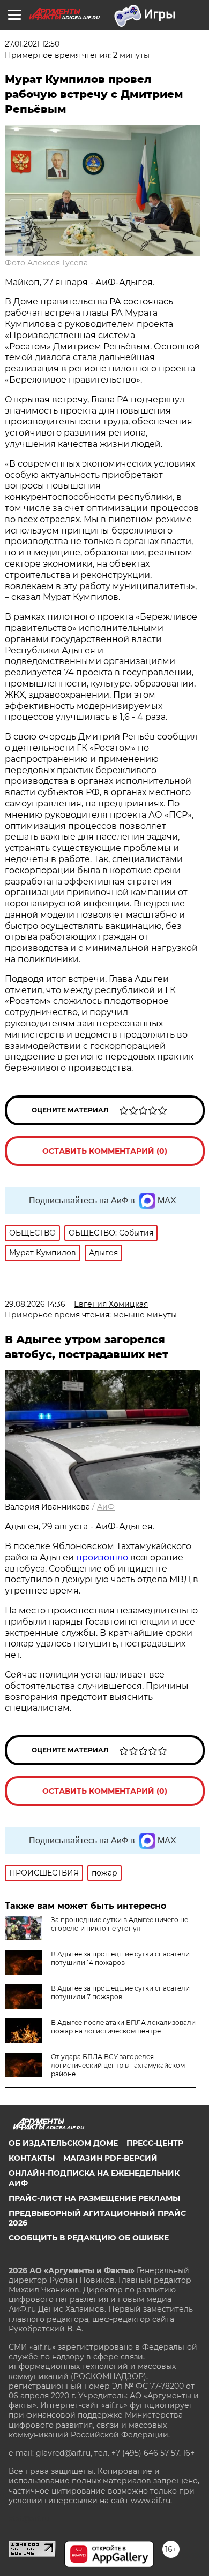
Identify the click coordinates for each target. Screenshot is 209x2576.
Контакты (32, 2158)
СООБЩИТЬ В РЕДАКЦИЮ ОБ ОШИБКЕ (89, 2238)
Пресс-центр (155, 2143)
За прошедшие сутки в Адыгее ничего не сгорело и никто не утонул (120, 1924)
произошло (103, 1557)
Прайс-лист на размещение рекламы (94, 2198)
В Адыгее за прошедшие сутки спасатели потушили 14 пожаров (120, 1958)
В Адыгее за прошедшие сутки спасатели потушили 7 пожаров (120, 1992)
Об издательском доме (63, 2143)
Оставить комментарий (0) (105, 1151)
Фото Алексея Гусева (46, 263)
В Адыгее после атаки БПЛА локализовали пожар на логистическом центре (123, 2027)
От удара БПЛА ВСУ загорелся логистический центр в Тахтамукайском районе (118, 2065)
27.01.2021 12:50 (32, 44)
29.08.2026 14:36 (35, 1304)
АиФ (106, 1507)
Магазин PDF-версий (110, 2158)
